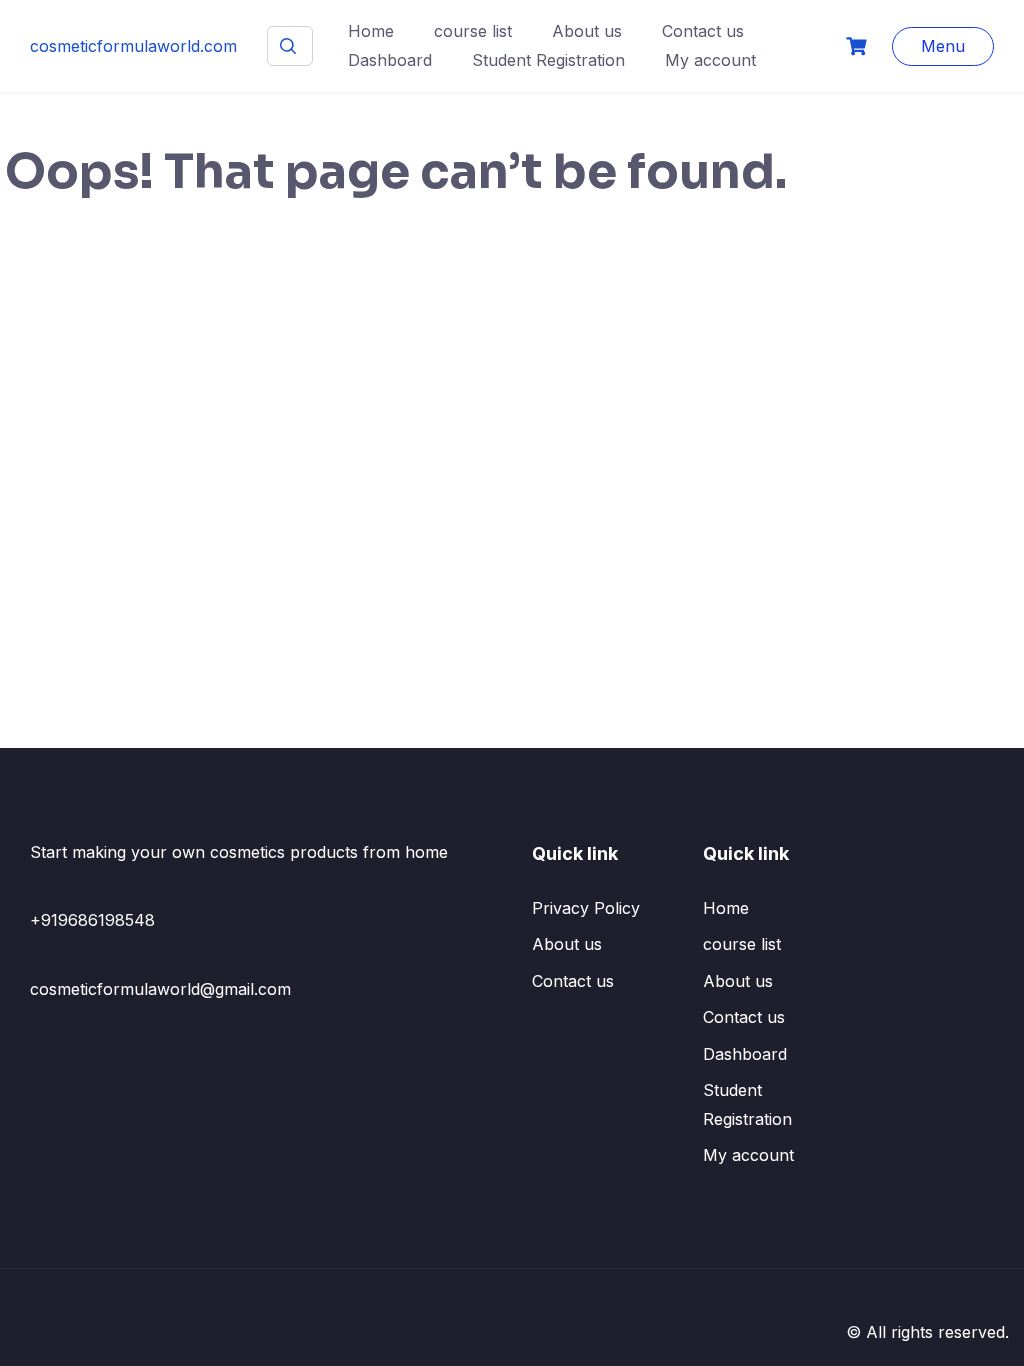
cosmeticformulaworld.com (133, 46)
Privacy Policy (586, 908)
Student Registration (548, 60)
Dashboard (390, 60)
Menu (943, 46)
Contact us (703, 31)
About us (587, 31)
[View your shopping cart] (859, 46)
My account (710, 60)
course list (473, 31)
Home (371, 31)
